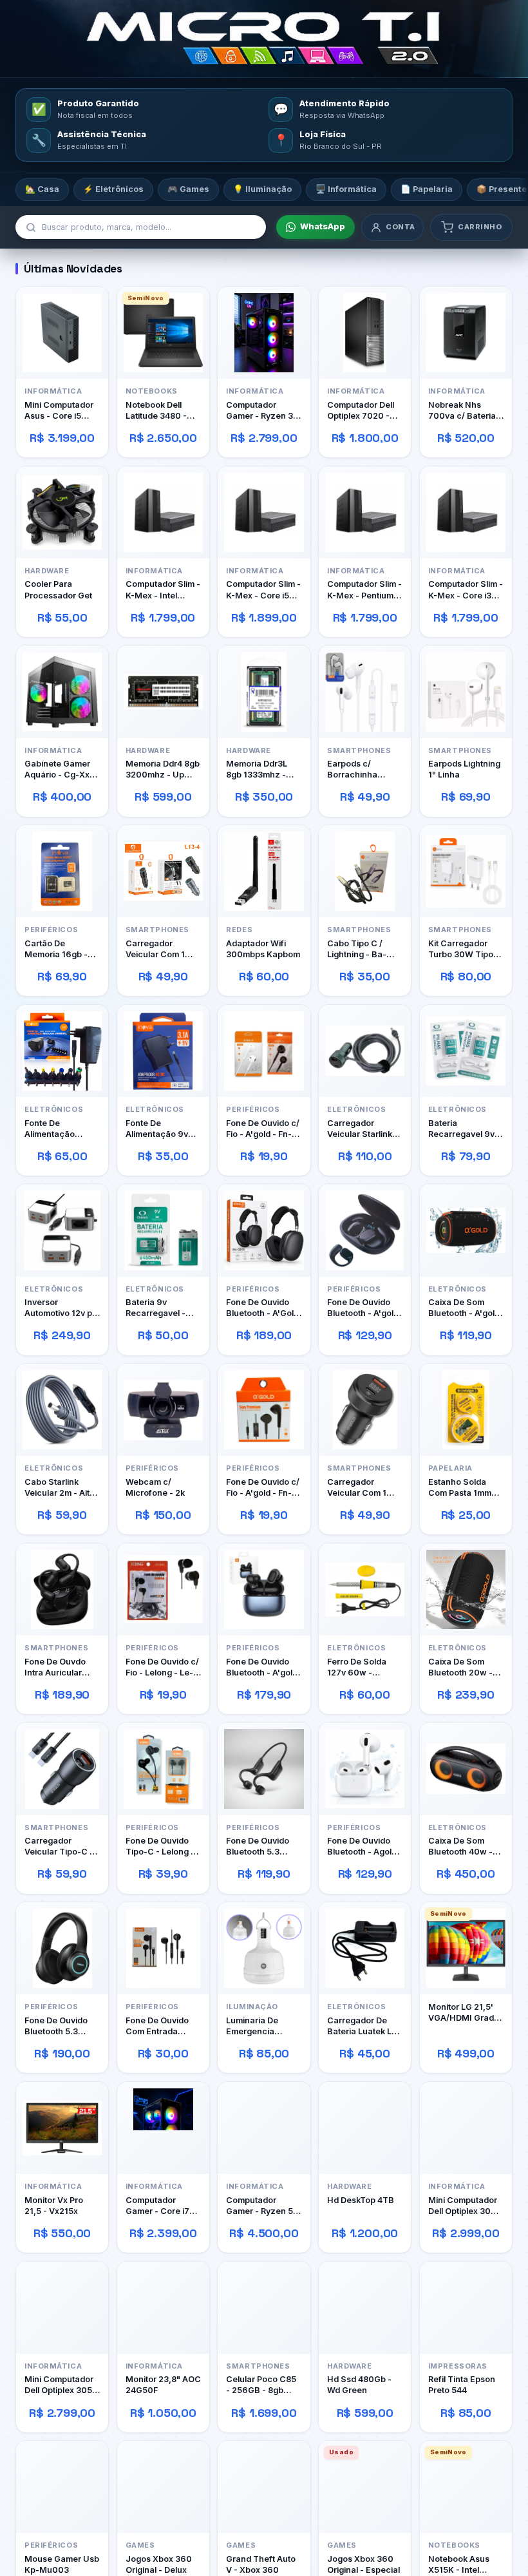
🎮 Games (188, 189)
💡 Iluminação (262, 189)
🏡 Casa (42, 189)
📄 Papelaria (427, 189)
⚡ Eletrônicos (113, 189)
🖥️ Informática (346, 189)
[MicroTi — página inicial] (264, 39)
